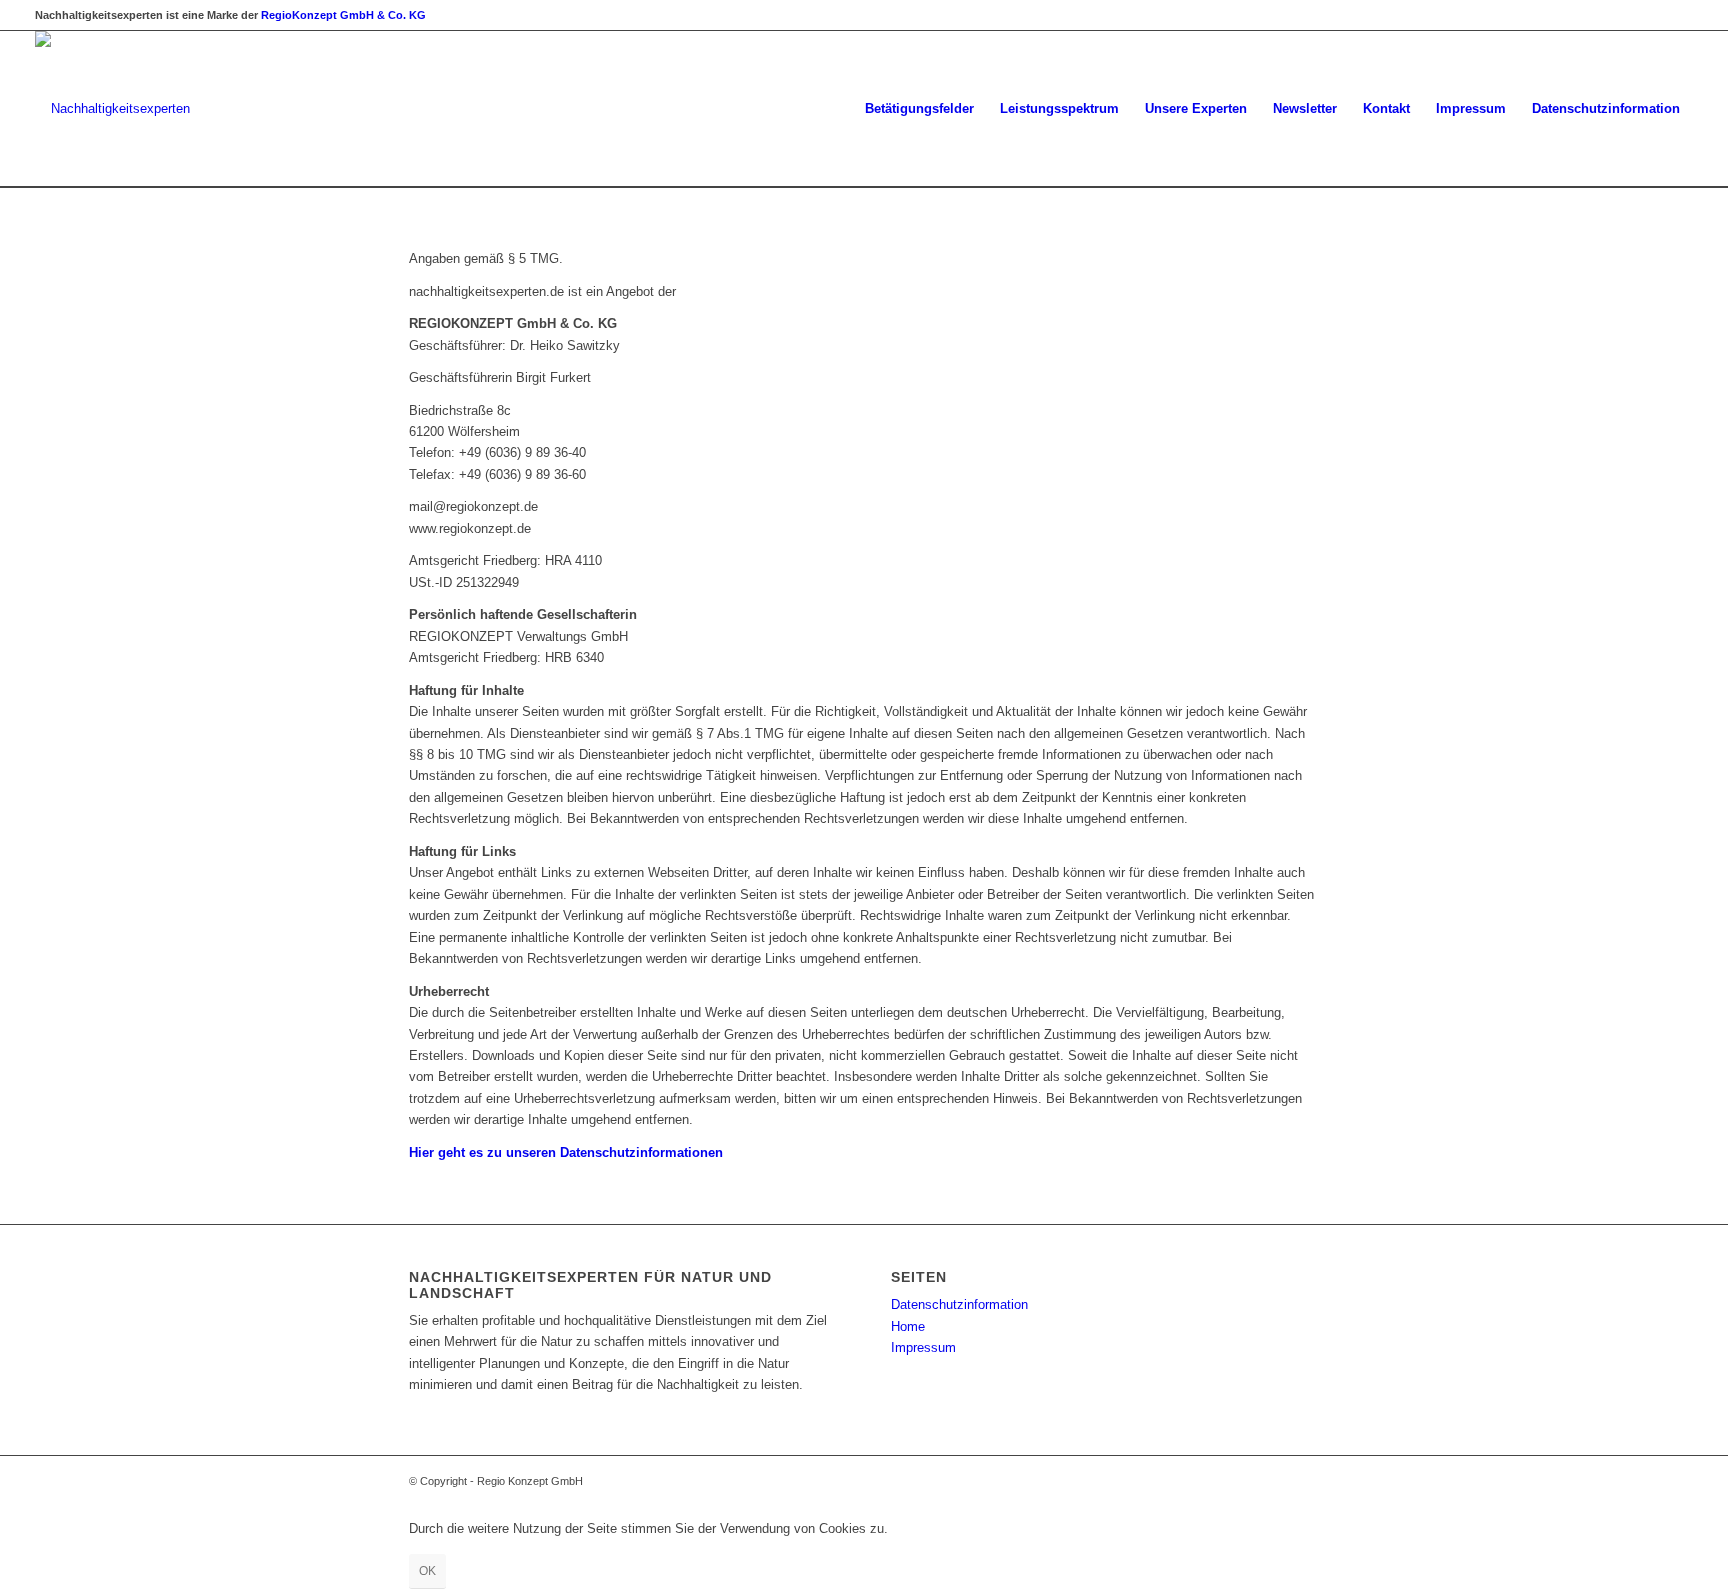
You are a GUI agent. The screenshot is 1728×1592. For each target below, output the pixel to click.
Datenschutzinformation (959, 1304)
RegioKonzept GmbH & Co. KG (343, 15)
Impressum (923, 1347)
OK (427, 1571)
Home (908, 1326)
